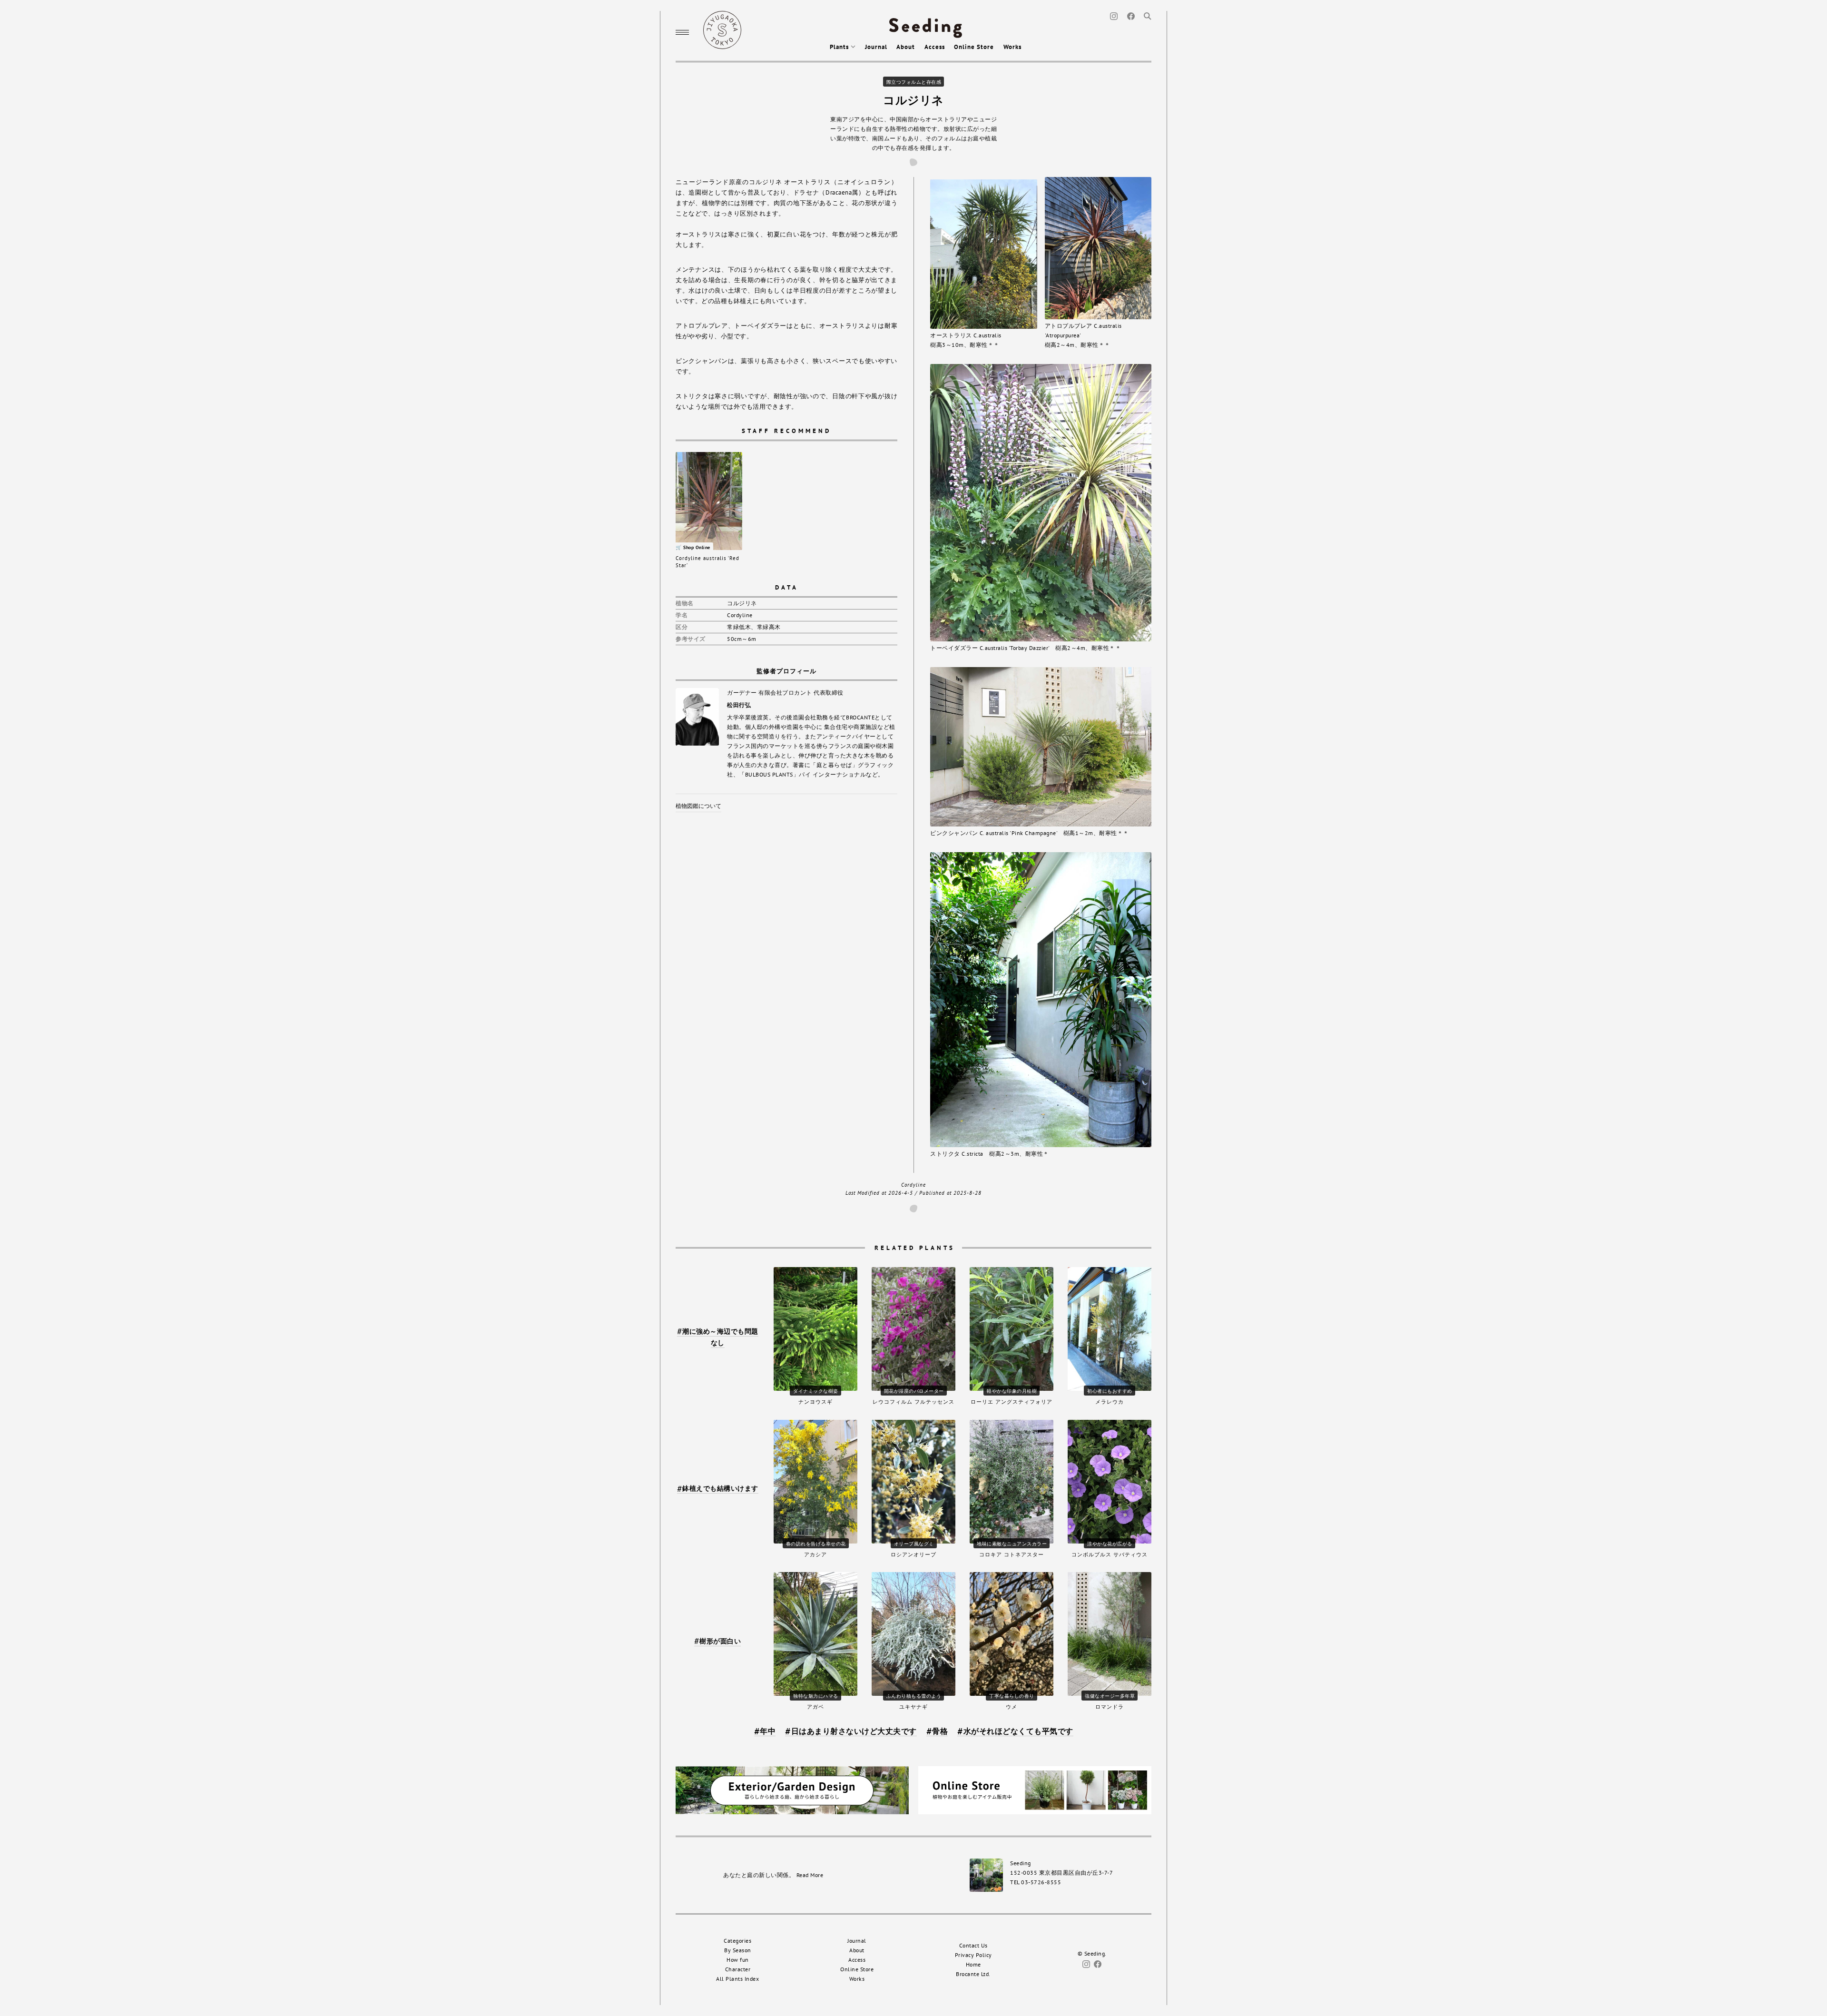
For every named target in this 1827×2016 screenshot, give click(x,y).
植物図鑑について (698, 806)
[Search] (1148, 15)
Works (1012, 47)
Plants (840, 47)
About (906, 47)
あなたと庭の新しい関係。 (773, 1875)
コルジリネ (913, 100)
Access (935, 47)
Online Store (974, 47)
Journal (876, 47)
